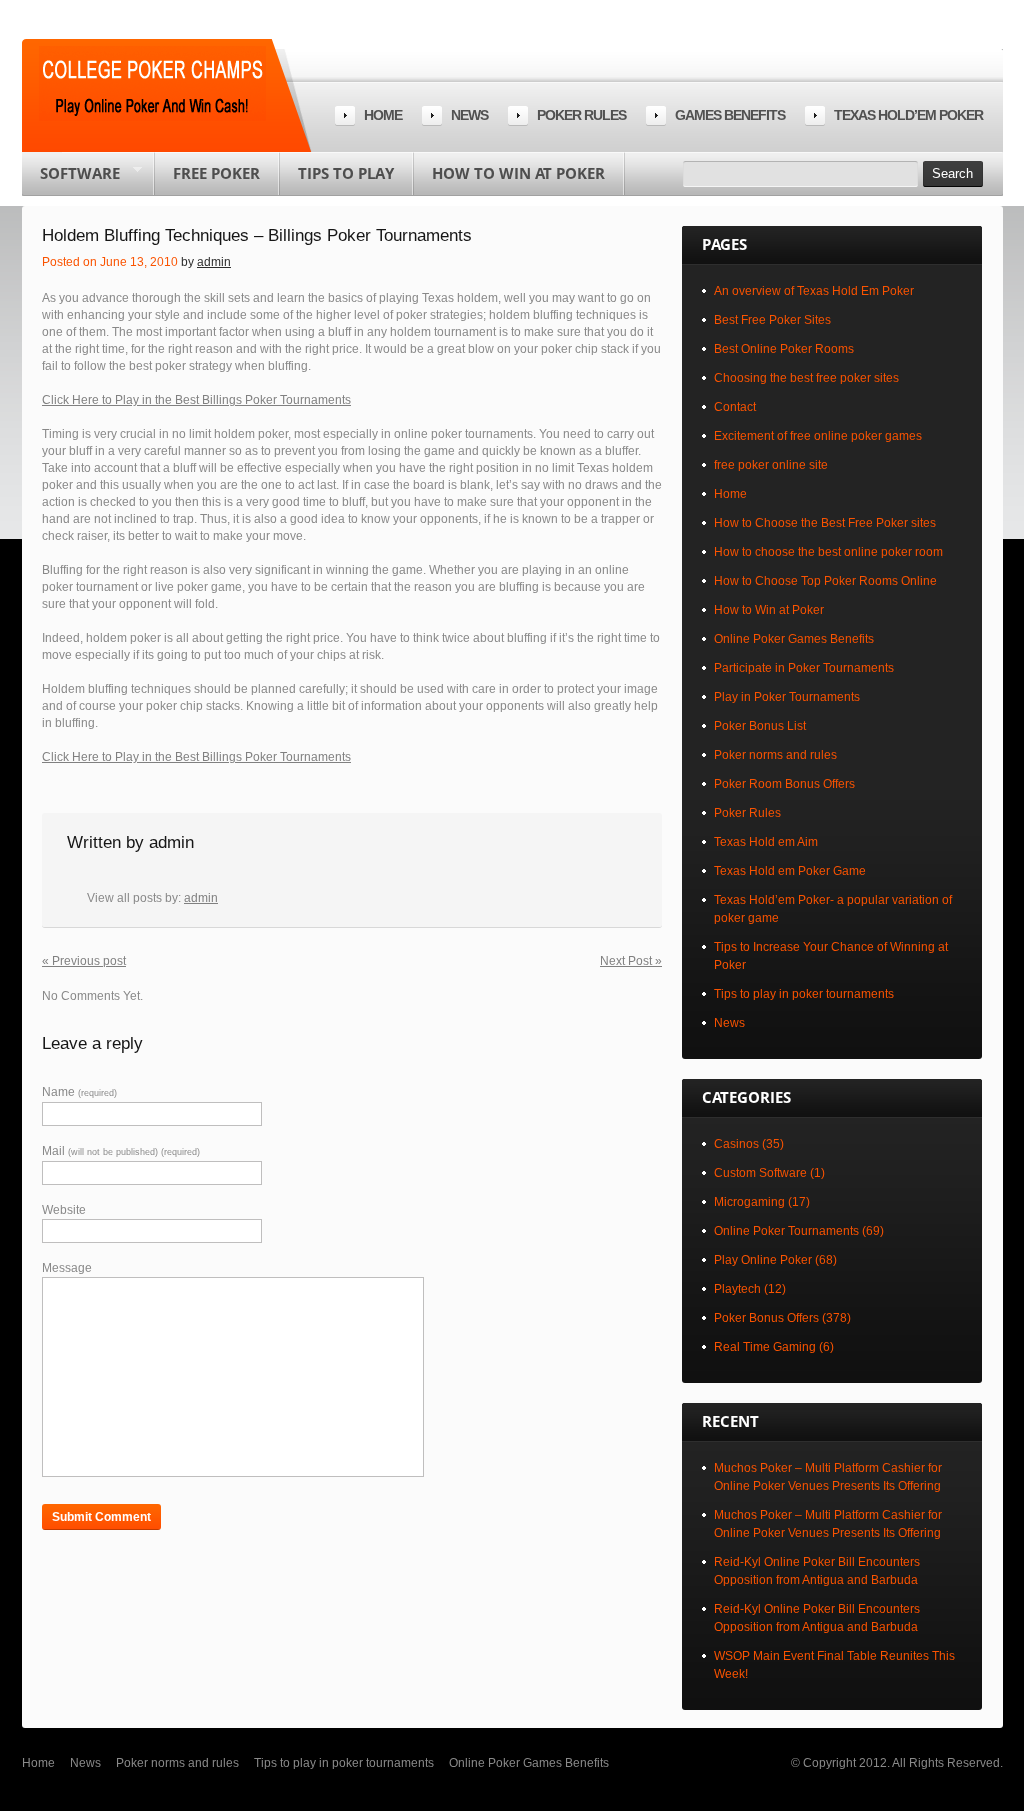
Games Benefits (730, 115)
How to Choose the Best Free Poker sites (825, 523)
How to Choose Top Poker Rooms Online (825, 581)
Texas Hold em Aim (766, 842)
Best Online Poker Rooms (784, 349)
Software (71, 179)
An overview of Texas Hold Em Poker (814, 291)
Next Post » (631, 961)
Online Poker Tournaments (786, 1231)
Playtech (737, 1289)
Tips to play (346, 173)
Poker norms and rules (775, 755)
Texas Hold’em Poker (908, 115)
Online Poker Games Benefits (794, 639)
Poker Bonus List (760, 726)
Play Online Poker (763, 1260)
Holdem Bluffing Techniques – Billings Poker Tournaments (257, 235)
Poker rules (581, 115)
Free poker (216, 173)
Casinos (736, 1144)
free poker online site (771, 465)
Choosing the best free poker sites (806, 378)
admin (214, 262)
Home (383, 115)
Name (79, 1092)
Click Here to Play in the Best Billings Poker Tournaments (196, 400)
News (469, 115)
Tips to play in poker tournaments (804, 994)
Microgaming (749, 1202)
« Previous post (84, 961)
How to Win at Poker (518, 173)
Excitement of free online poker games (818, 436)
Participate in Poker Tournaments (804, 668)
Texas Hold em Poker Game (790, 871)
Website (64, 1210)
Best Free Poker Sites (772, 320)
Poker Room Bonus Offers (784, 784)
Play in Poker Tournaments (787, 697)
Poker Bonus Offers (766, 1318)
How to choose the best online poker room (828, 552)
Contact (735, 407)
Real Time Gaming (765, 1347)
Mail (121, 1151)
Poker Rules (747, 813)
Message (67, 1268)
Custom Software (760, 1173)
